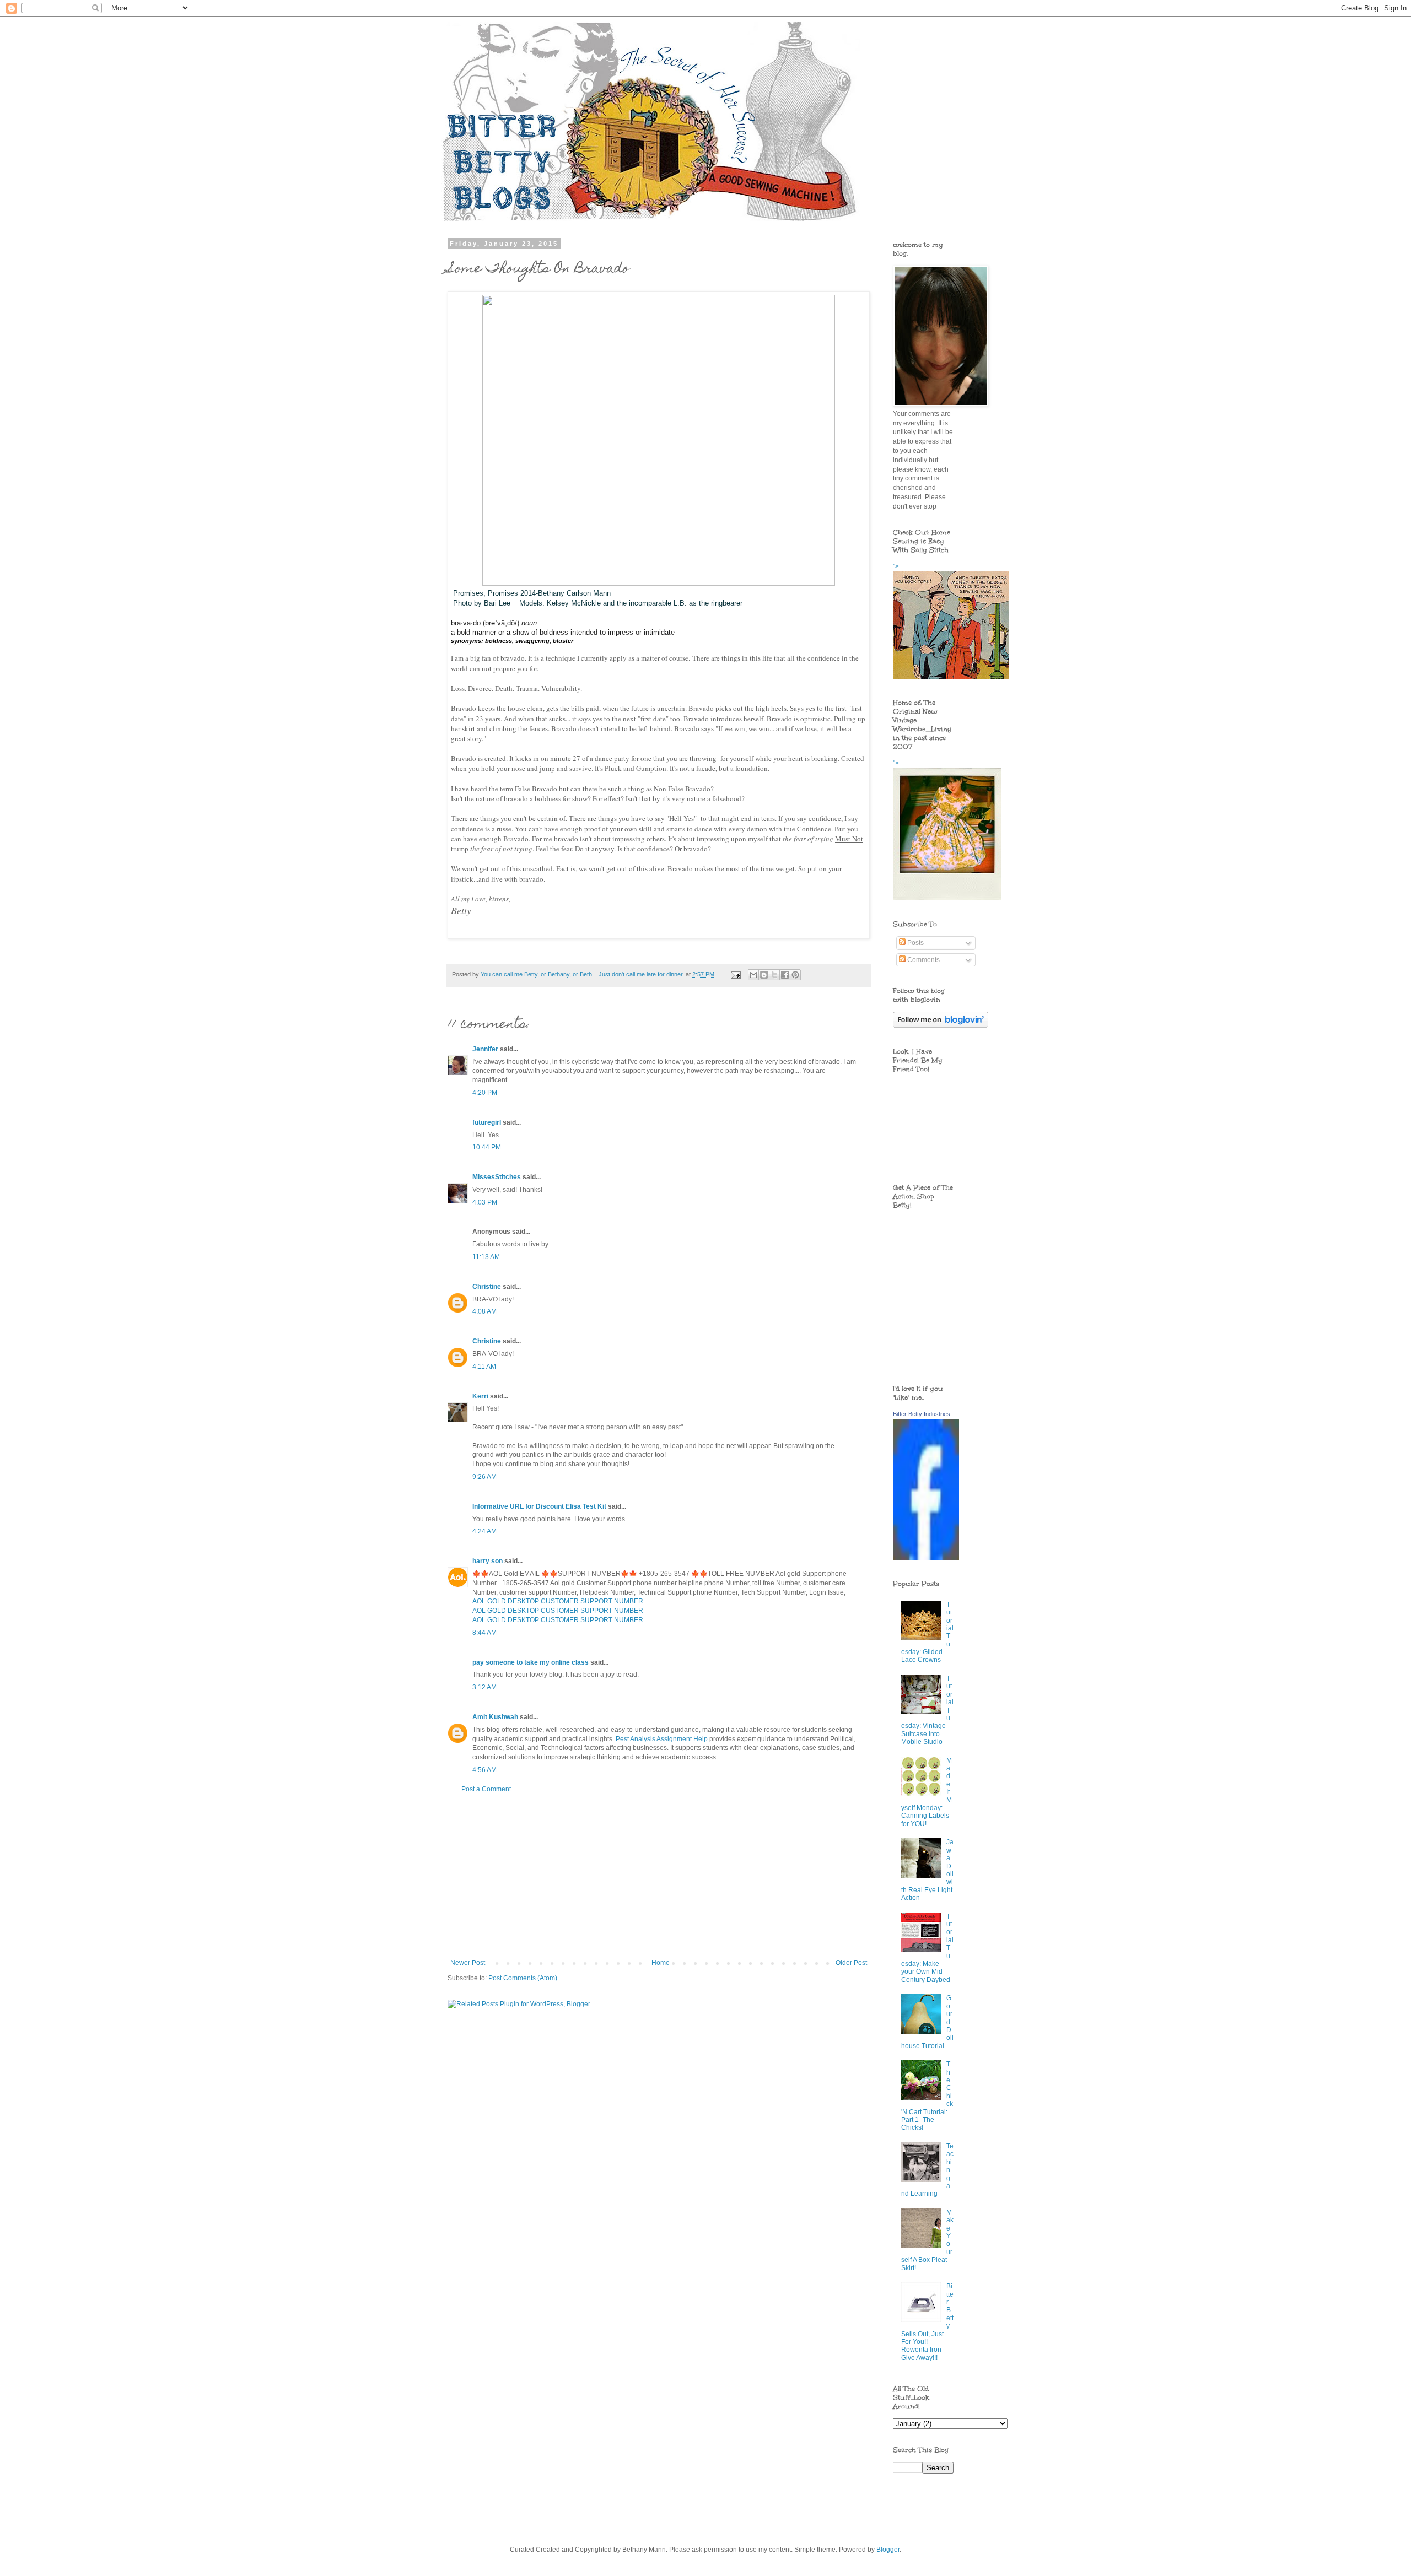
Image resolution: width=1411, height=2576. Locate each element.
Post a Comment (486, 1789)
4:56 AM (484, 1770)
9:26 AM (484, 1477)
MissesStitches (497, 1177)
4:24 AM (484, 1531)
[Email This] (753, 975)
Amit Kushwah (495, 1717)
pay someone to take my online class (531, 1662)
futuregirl (487, 1122)
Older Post (851, 1963)
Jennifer (485, 1049)
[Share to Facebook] (785, 975)
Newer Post (468, 1963)
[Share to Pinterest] (795, 975)
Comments (923, 960)
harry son (488, 1561)
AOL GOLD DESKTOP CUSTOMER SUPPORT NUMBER (558, 1601)
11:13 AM (486, 1257)
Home (661, 1963)
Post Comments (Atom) (523, 1978)
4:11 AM (484, 1367)
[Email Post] (735, 974)
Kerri (480, 1396)
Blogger (888, 2550)
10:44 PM (487, 1147)
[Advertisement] (659, 1876)
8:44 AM (484, 1633)
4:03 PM (485, 1202)
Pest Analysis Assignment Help (662, 1739)
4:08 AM (484, 1311)
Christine (487, 1287)
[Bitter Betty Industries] (926, 1558)
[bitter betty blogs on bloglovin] (941, 1025)
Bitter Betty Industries (922, 1414)
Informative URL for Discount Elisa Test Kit (539, 1506)
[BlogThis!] (764, 975)
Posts (915, 943)
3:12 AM (484, 1687)
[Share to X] (774, 975)
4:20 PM (485, 1093)
